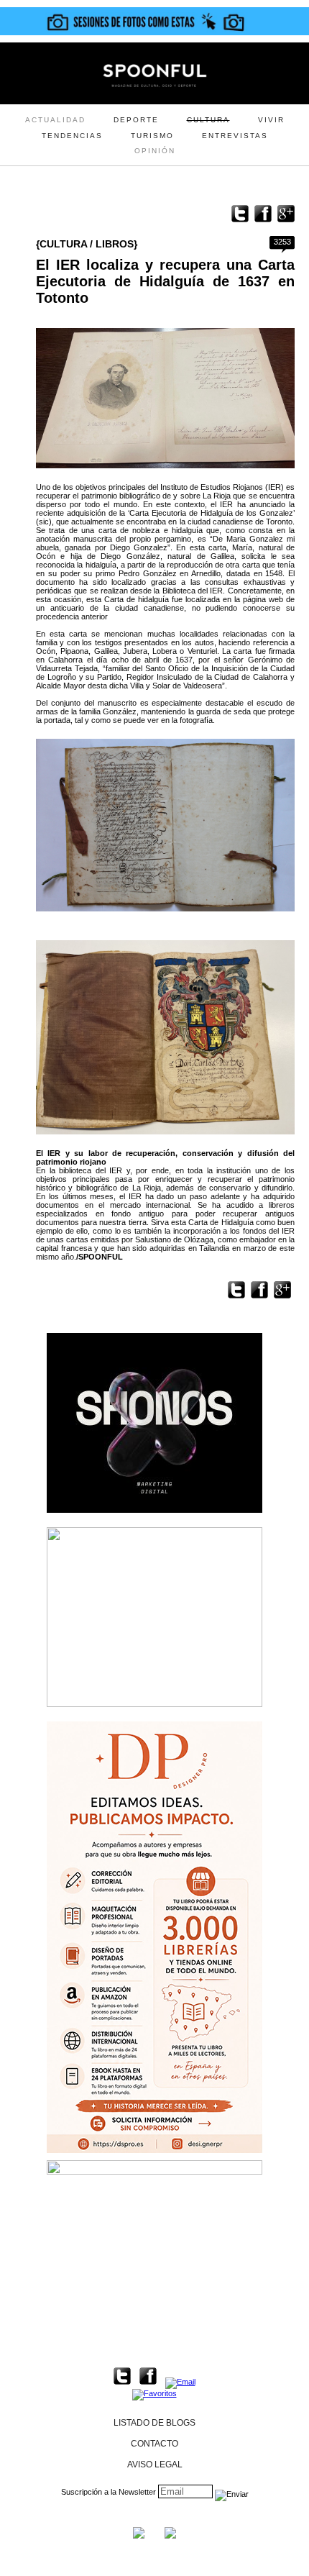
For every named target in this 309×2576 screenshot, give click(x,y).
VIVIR (271, 120)
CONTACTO (154, 2444)
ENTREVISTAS (235, 136)
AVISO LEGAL (155, 2465)
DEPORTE (136, 120)
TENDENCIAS (72, 136)
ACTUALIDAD (55, 120)
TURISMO (152, 136)
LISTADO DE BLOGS (154, 2423)
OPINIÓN (155, 151)
